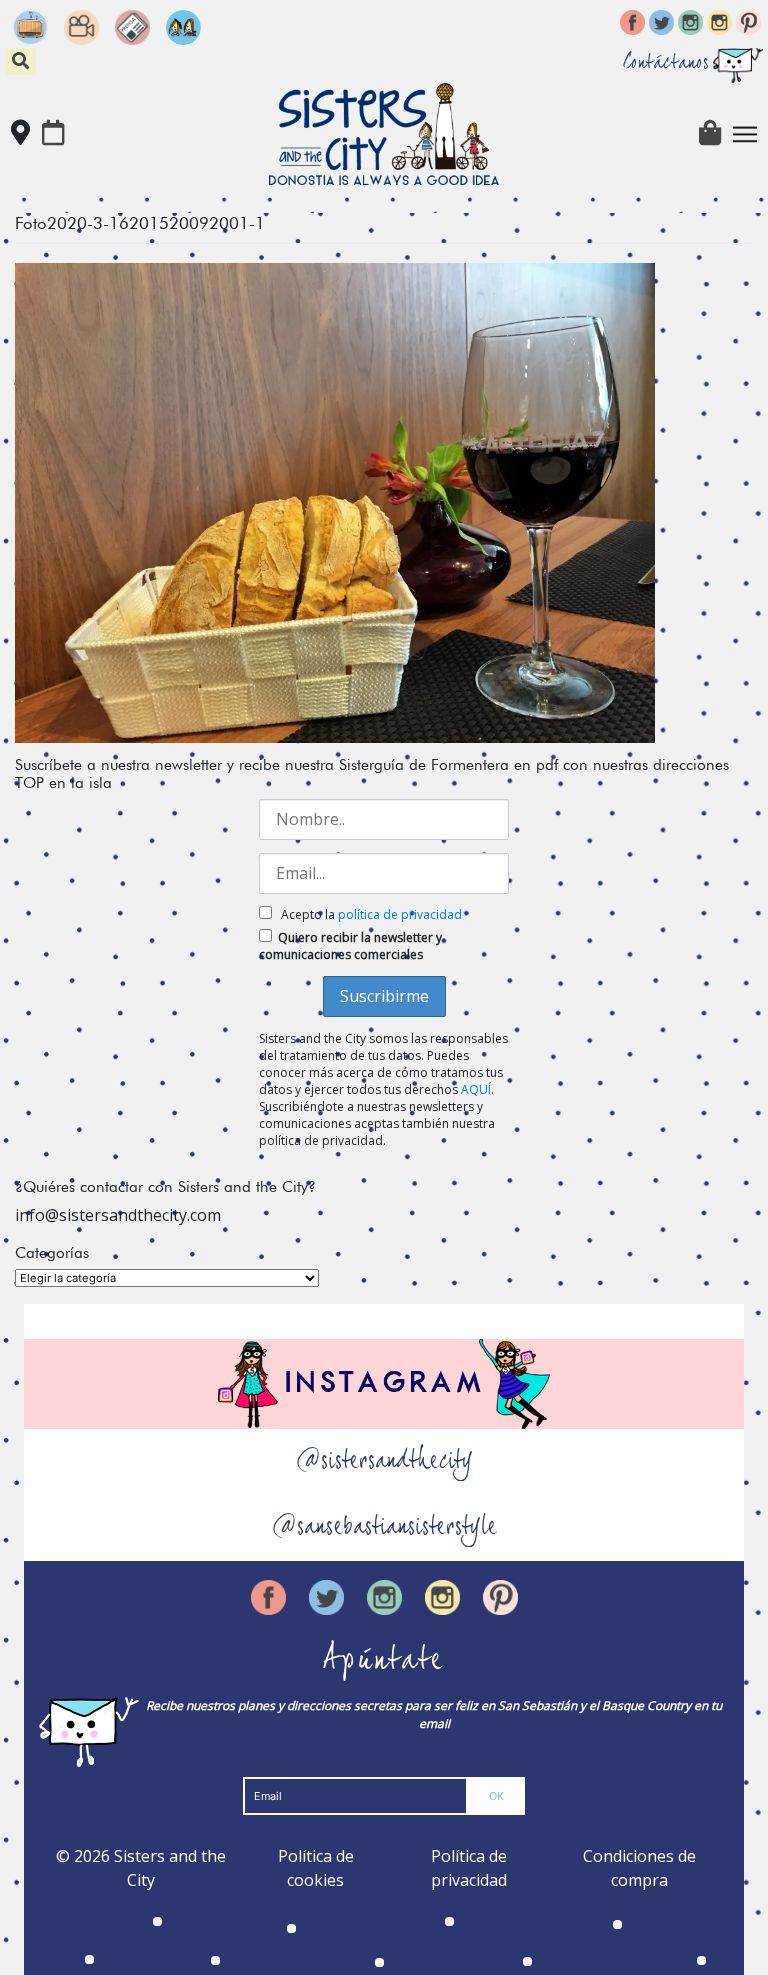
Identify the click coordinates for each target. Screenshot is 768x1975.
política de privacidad (400, 914)
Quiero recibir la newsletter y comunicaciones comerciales (350, 946)
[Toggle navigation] (745, 134)
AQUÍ (476, 1089)
